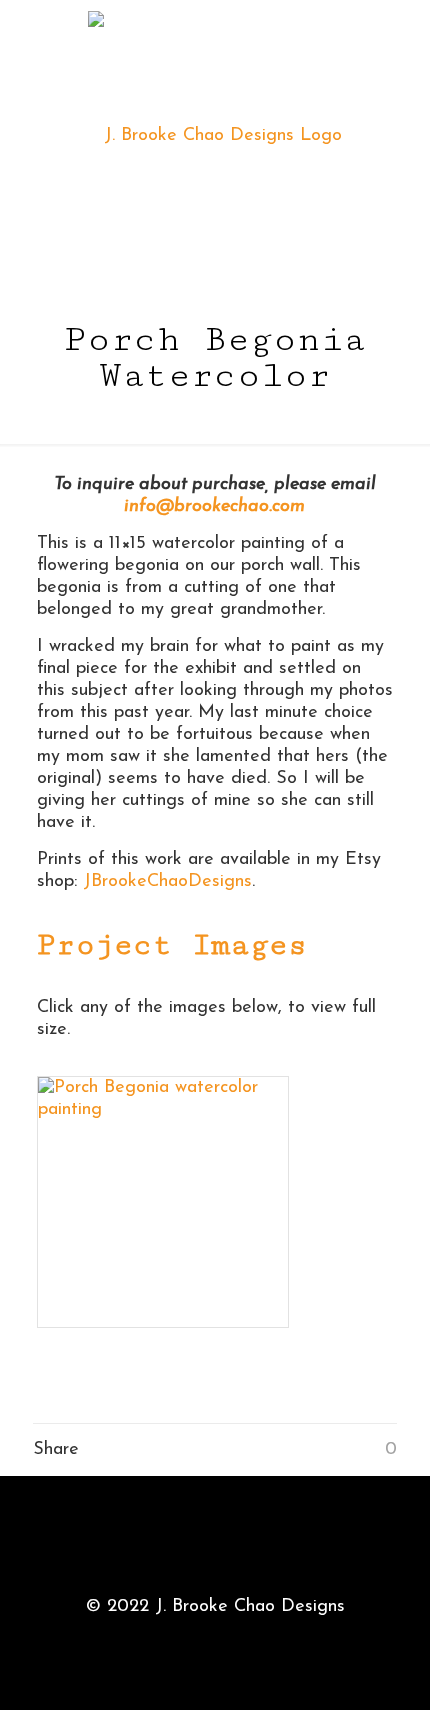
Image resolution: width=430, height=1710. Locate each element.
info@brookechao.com (214, 507)
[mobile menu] (403, 40)
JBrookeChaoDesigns (167, 882)
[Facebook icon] (215, 1639)
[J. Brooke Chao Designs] (215, 135)
